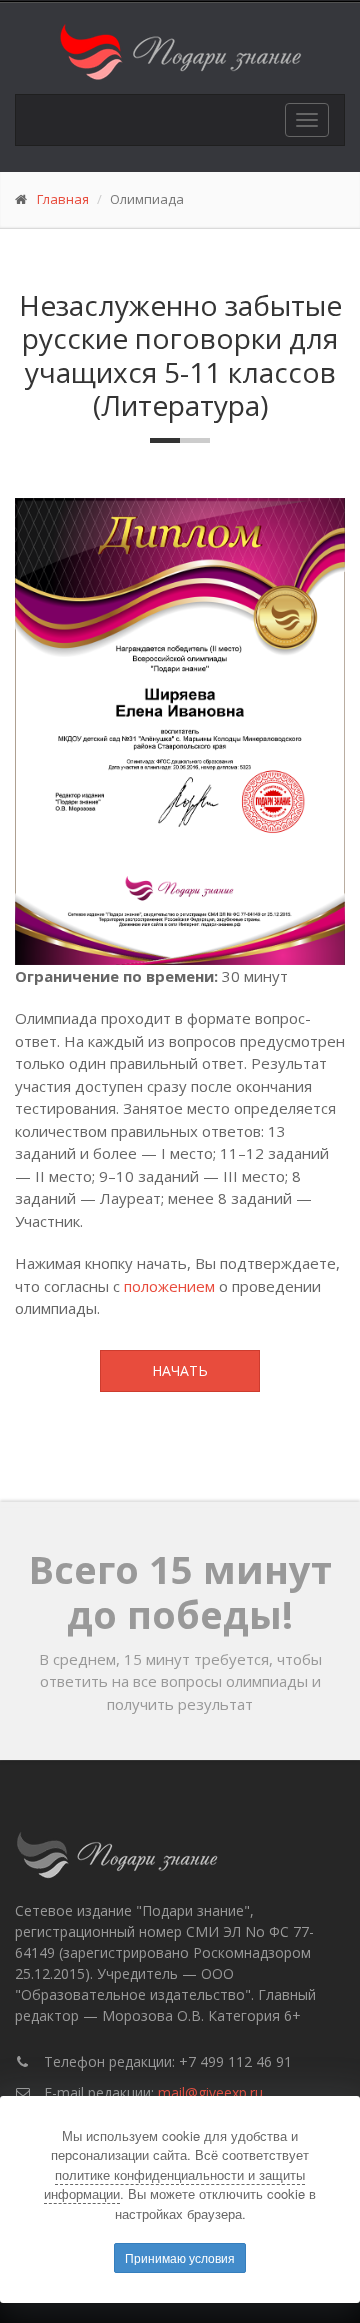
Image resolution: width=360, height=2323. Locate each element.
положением (169, 1286)
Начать (180, 1370)
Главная (63, 199)
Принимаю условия (180, 2257)
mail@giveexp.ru (210, 2092)
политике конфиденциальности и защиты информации (174, 2184)
